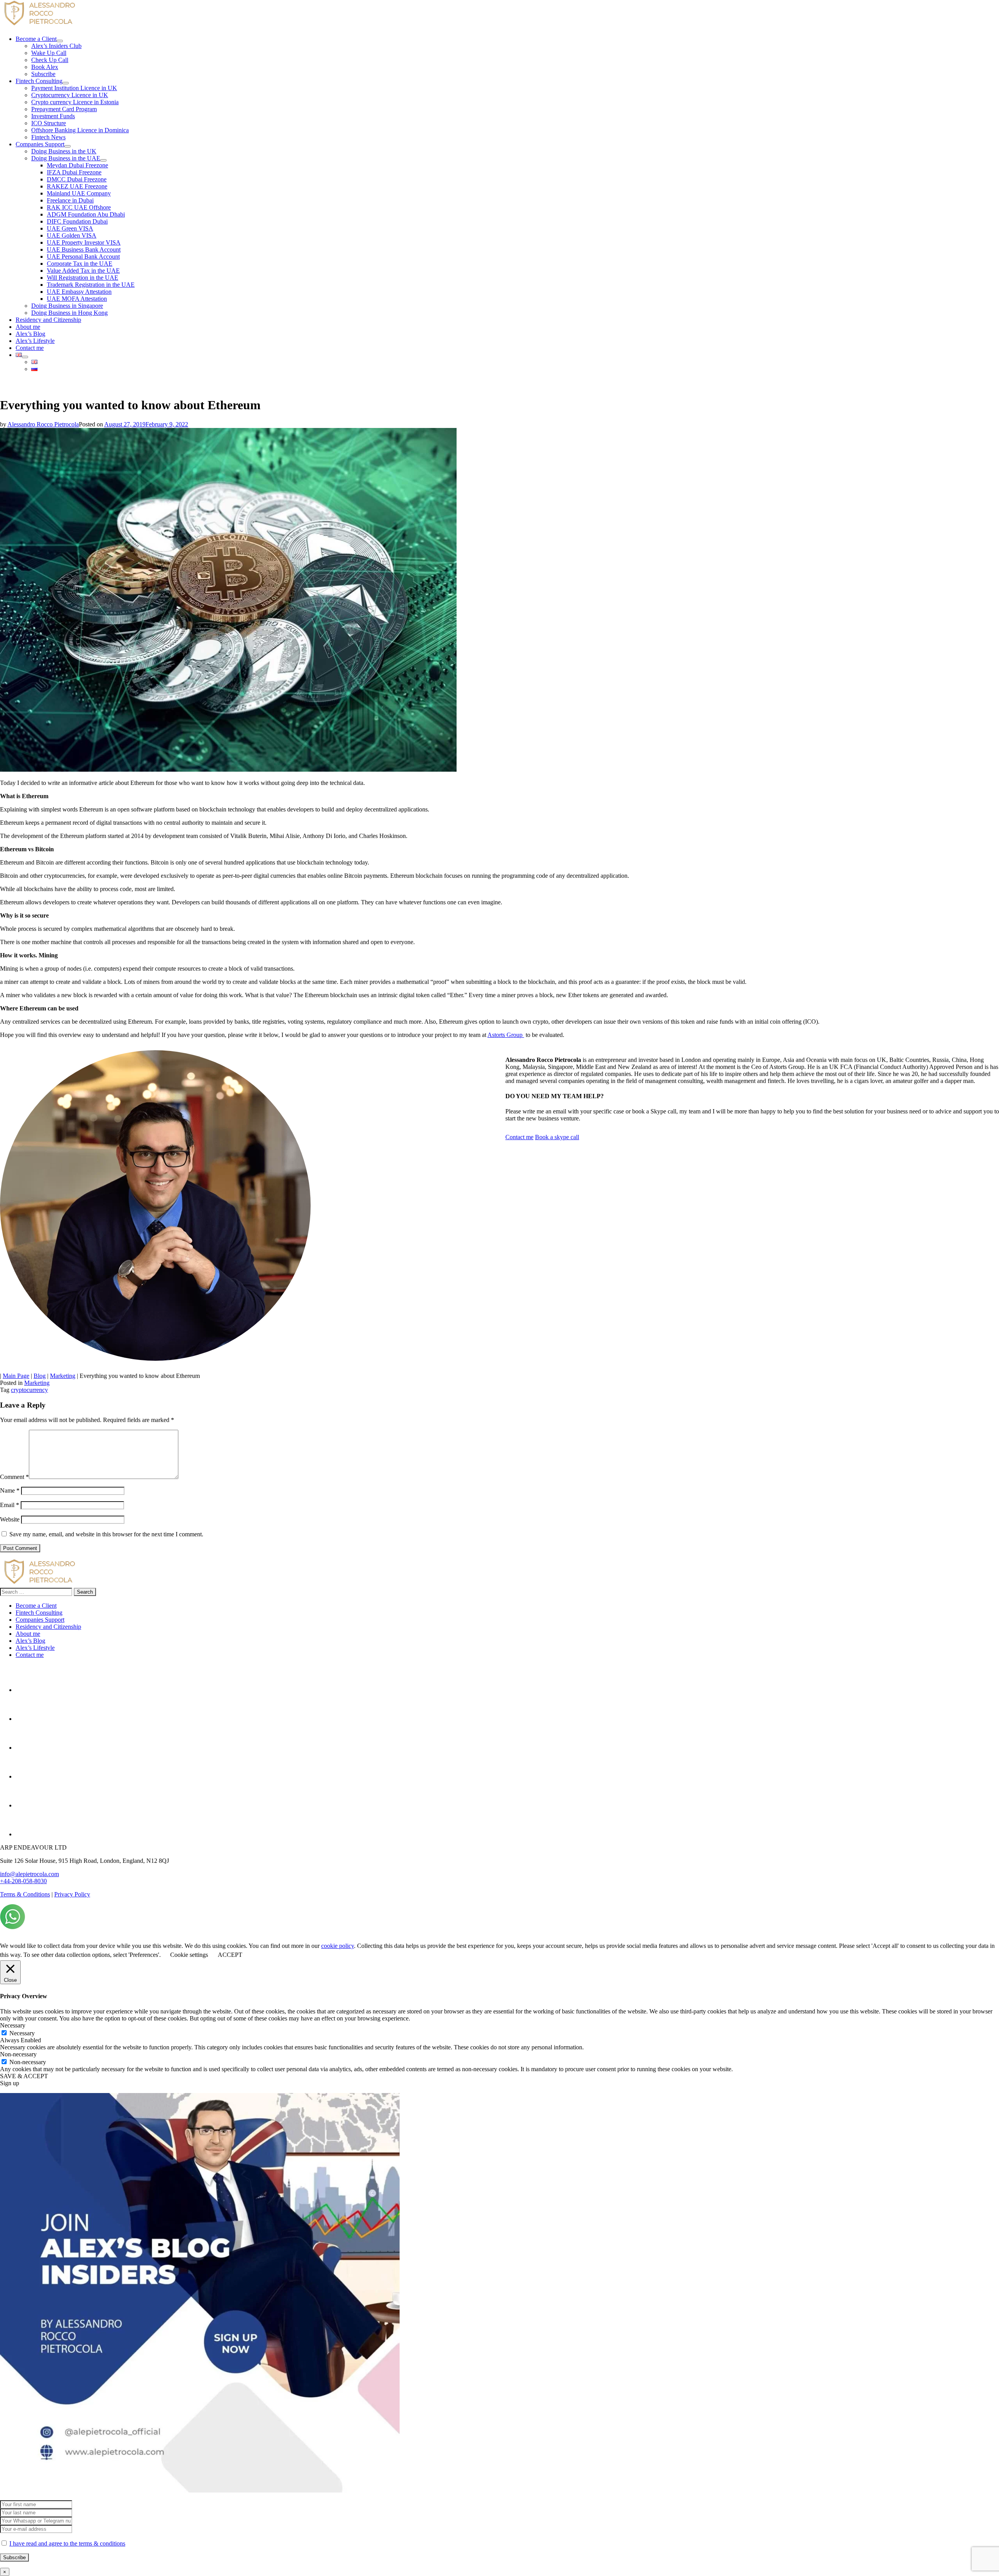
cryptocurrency (29, 1390)
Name (10, 1490)
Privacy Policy (72, 1894)
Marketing (63, 1376)
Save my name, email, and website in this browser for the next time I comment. (106, 1534)
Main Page (16, 1376)
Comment (14, 1477)
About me (28, 1634)
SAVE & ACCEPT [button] (24, 2076)
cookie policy (338, 1946)
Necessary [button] (13, 2025)
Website (10, 1519)
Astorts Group (506, 1035)
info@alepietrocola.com (29, 1874)
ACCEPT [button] (230, 1955)
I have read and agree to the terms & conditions (67, 2543)
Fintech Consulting (39, 1613)
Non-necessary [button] (18, 2054)
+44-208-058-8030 (23, 1881)
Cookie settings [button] (189, 1955)
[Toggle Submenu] (60, 41)
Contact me (519, 1137)
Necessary (22, 2033)
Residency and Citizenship (48, 1627)
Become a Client (36, 1606)
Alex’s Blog (30, 1641)
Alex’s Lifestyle (35, 1648)
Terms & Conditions (25, 1894)
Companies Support (40, 1620)
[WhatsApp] (12, 1927)
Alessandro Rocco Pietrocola (43, 424)
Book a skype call (557, 1137)
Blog (40, 1376)
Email (10, 1505)
